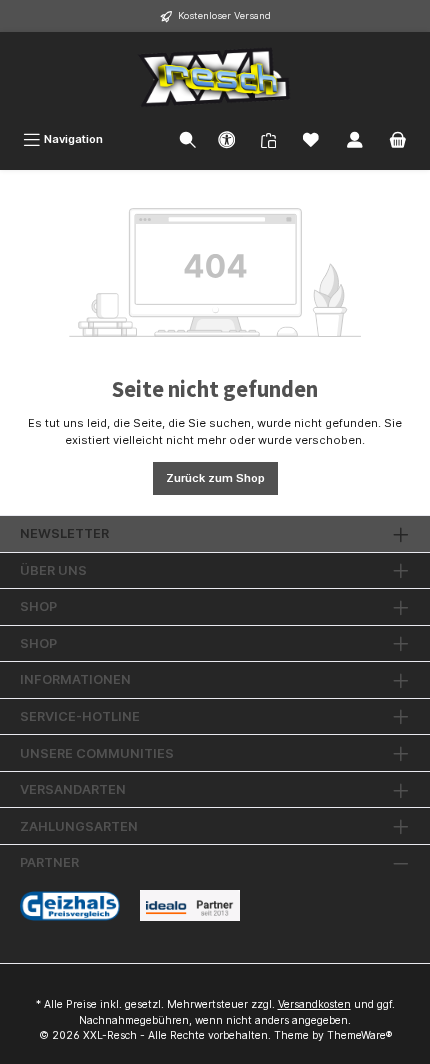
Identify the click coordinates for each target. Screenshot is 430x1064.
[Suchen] (188, 139)
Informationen (75, 679)
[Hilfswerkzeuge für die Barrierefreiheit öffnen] (227, 139)
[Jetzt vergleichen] (268, 138)
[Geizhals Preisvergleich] (70, 906)
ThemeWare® (359, 1035)
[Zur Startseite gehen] (215, 77)
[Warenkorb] (398, 139)
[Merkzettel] (311, 139)
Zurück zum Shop (215, 478)
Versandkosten (314, 1004)
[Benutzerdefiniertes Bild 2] (190, 905)
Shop (38, 606)
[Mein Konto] (355, 139)
